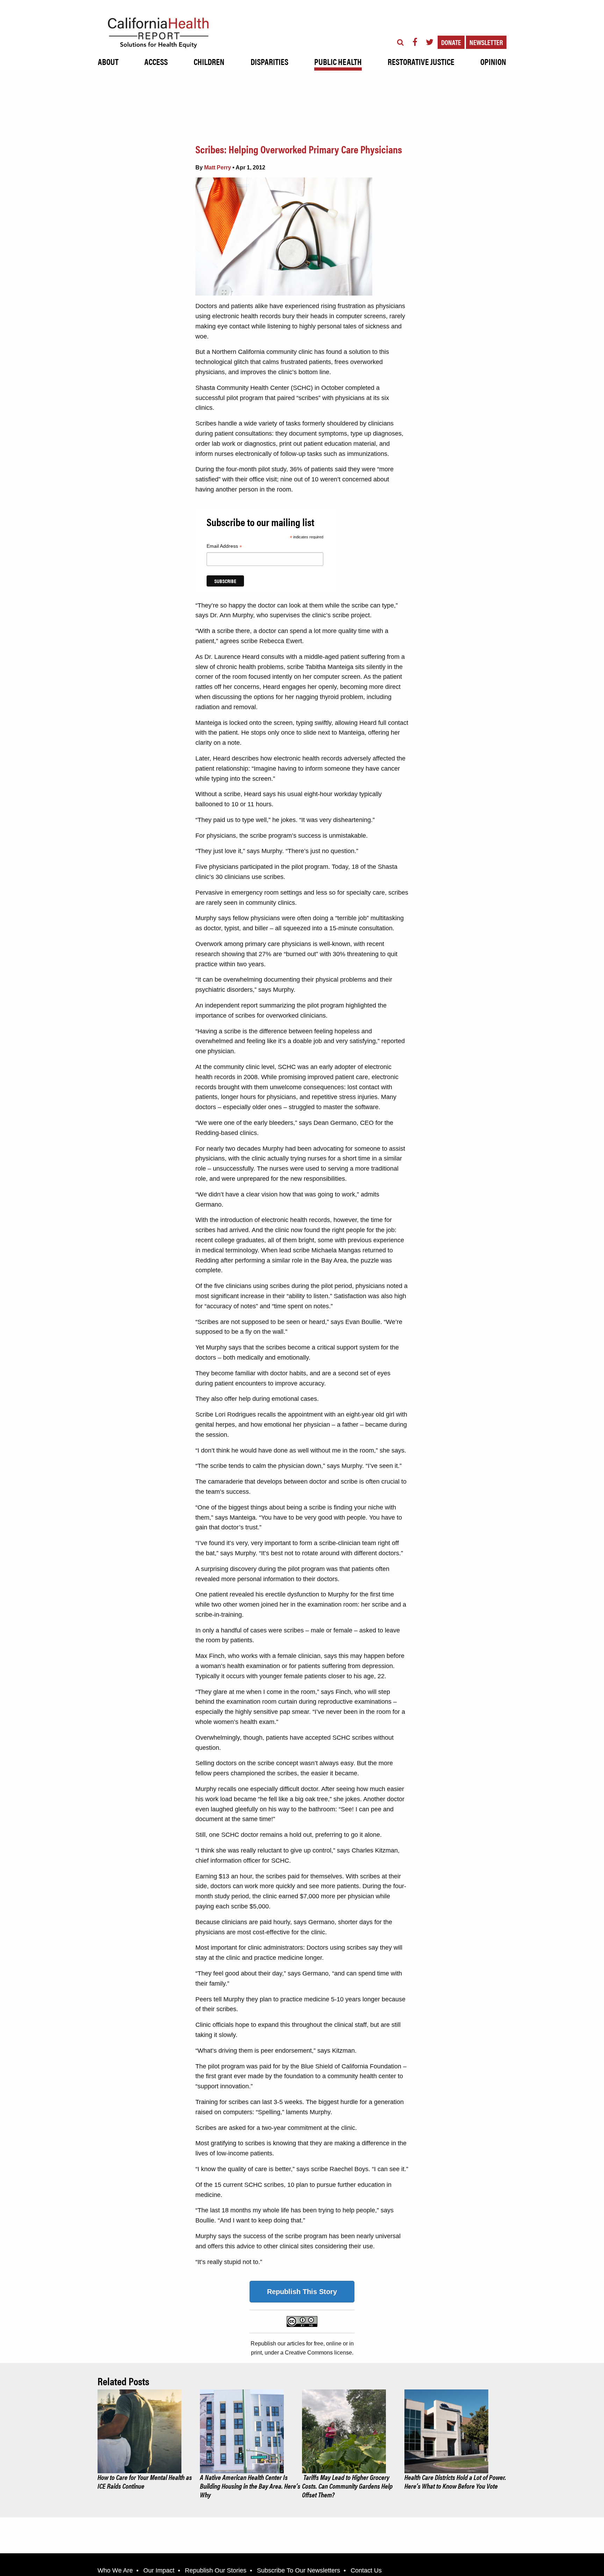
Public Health (338, 61)
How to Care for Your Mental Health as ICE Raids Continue (145, 2481)
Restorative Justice (421, 61)
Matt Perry (218, 168)
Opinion (493, 61)
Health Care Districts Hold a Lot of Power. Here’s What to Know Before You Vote (455, 2481)
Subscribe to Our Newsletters (299, 2570)
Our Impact (159, 2570)
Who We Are (115, 2570)
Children (209, 61)
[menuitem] (108, 60)
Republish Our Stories (216, 2570)
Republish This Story (302, 2292)
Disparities (269, 61)
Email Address (224, 547)
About (108, 61)
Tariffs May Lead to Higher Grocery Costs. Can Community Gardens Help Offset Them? (347, 2486)
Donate (451, 42)
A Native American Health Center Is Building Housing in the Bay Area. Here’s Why (250, 2486)
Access (156, 61)
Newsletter (486, 42)
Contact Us (366, 2570)
